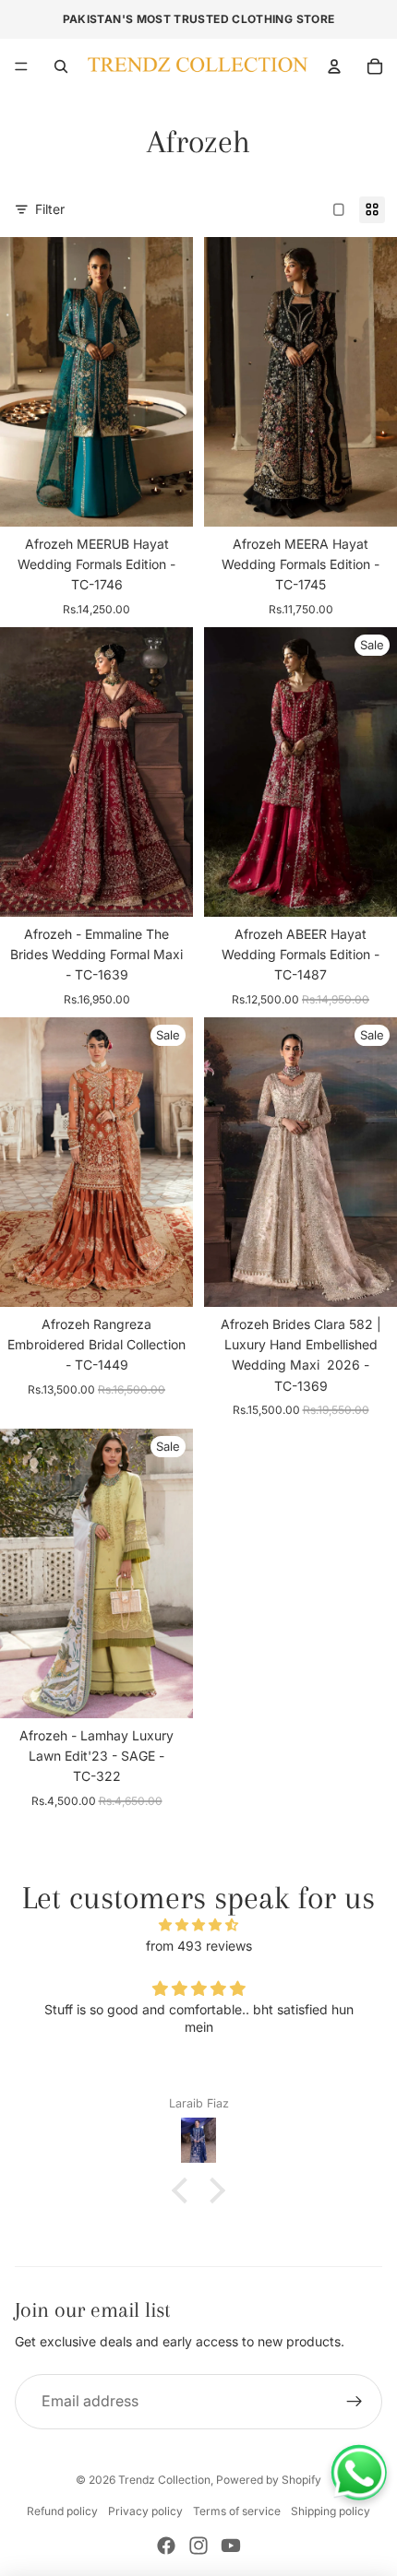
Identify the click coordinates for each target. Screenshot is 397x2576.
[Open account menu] (334, 66)
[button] (185, 2190)
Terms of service (237, 2511)
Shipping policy (331, 2511)
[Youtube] (231, 2546)
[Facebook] (166, 2546)
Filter (50, 209)
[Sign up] (355, 2402)
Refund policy (62, 2511)
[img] (198, 1925)
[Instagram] (198, 2546)
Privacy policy (145, 2511)
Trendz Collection (164, 2480)
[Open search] (61, 66)
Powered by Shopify (269, 2480)
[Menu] (21, 66)
